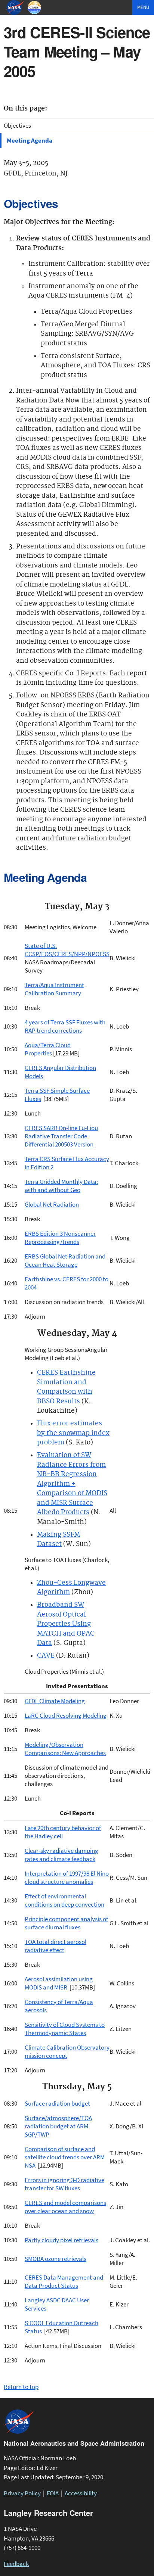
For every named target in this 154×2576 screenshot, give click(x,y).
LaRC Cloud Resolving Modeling (66, 1715)
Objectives (17, 125)
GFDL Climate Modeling (55, 1701)
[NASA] (16, 7)
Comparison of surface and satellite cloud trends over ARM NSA (65, 2157)
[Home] (35, 7)
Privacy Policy (22, 2493)
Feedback (16, 2564)
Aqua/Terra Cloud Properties (48, 1049)
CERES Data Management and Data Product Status (64, 2281)
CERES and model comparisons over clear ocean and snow (65, 2207)
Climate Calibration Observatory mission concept (67, 2051)
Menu (143, 7)
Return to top (21, 2387)
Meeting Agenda (30, 140)
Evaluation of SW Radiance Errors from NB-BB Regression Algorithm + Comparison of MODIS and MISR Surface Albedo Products (72, 1484)
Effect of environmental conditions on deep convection (64, 1900)
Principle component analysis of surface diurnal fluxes (66, 1923)
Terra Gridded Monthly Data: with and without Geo (61, 1186)
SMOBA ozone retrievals (56, 2259)
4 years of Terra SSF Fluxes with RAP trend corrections (65, 1026)
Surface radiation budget (57, 2103)
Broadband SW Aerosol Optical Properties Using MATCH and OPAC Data (66, 1624)
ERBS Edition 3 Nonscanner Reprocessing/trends (60, 1238)
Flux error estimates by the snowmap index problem (73, 1433)
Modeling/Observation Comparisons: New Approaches (65, 1749)
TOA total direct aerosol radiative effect (56, 1946)
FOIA (53, 2493)
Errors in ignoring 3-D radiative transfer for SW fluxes (64, 2184)
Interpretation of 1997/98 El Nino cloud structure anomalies (67, 1877)
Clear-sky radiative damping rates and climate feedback (61, 1855)
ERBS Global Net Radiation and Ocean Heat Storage (65, 1260)
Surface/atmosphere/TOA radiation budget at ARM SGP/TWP (58, 2126)
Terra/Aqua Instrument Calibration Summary (54, 989)
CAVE (46, 1656)
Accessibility (81, 2493)
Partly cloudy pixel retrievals (61, 2240)
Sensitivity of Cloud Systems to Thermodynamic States (65, 2029)
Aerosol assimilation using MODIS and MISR (59, 1983)
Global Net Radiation (52, 1204)
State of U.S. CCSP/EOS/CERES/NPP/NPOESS (67, 950)
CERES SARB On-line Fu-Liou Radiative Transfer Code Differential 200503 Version (61, 1136)
